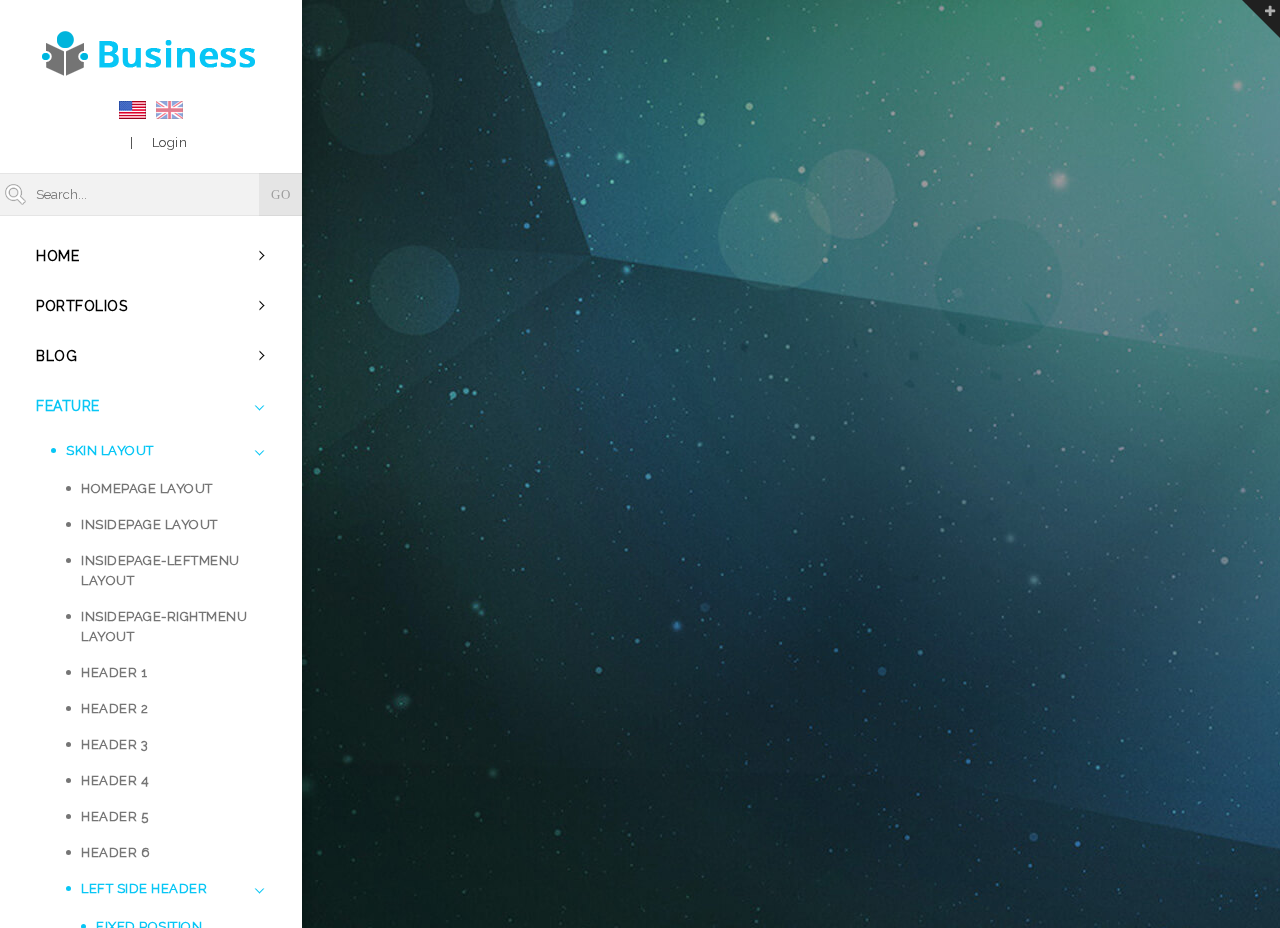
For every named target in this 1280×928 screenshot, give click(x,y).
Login (170, 142)
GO (280, 194)
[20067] (151, 52)
